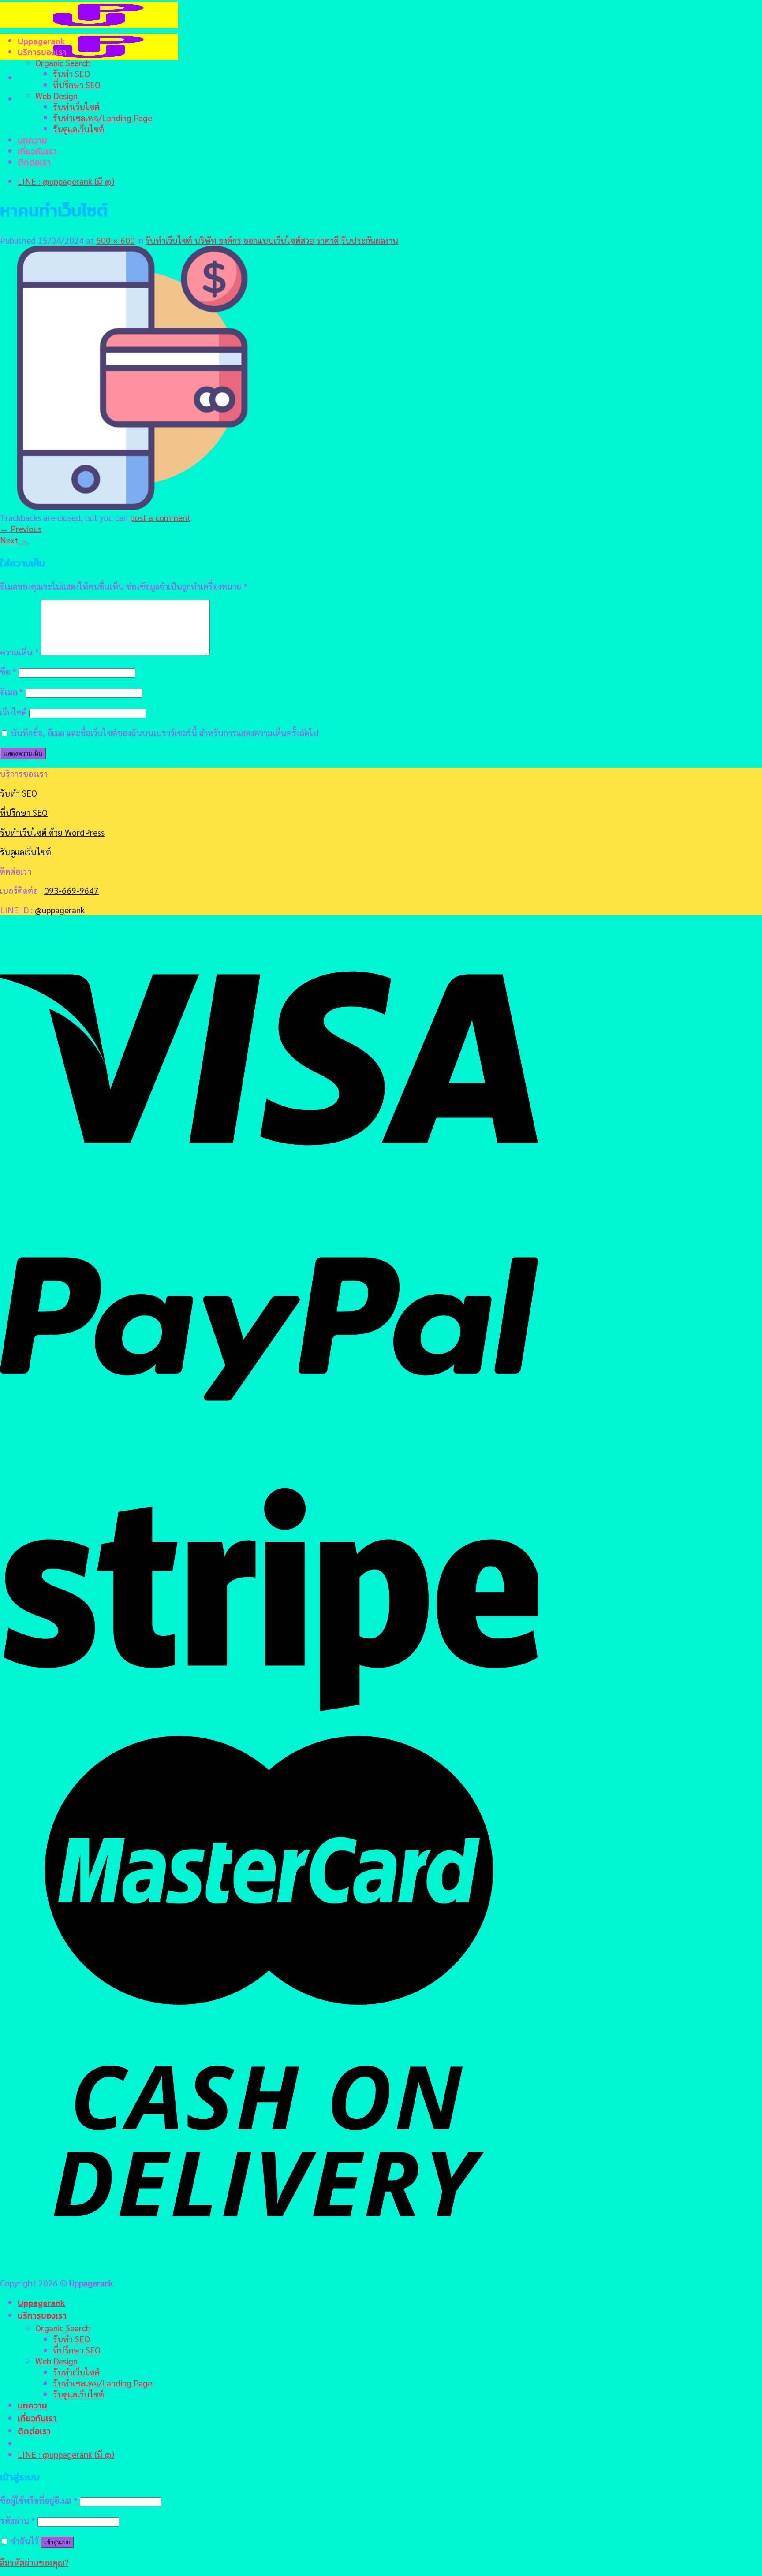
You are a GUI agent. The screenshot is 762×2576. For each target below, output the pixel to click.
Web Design (56, 95)
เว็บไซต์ (13, 712)
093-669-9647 (71, 890)
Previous (21, 528)
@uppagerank (60, 910)
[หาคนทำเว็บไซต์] (132, 506)
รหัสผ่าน (18, 2520)
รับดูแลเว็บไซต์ (78, 128)
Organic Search (63, 62)
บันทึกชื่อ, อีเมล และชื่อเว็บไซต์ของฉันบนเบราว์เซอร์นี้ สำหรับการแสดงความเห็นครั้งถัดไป (165, 732)
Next (14, 540)
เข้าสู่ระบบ (57, 2542)
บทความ (32, 140)
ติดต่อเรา (34, 162)
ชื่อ (8, 671)
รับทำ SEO (71, 73)
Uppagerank (41, 41)
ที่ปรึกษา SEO (77, 84)
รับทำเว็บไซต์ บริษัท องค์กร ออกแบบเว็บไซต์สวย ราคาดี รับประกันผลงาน (272, 240)
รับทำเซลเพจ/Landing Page (103, 117)
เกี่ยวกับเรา (37, 151)
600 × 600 (116, 240)
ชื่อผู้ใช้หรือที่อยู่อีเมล (39, 2500)
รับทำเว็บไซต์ (76, 106)
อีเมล (12, 691)
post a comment (160, 517)
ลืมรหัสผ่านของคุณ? (34, 2562)
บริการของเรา (42, 52)
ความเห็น (19, 652)
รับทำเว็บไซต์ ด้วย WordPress (52, 832)
